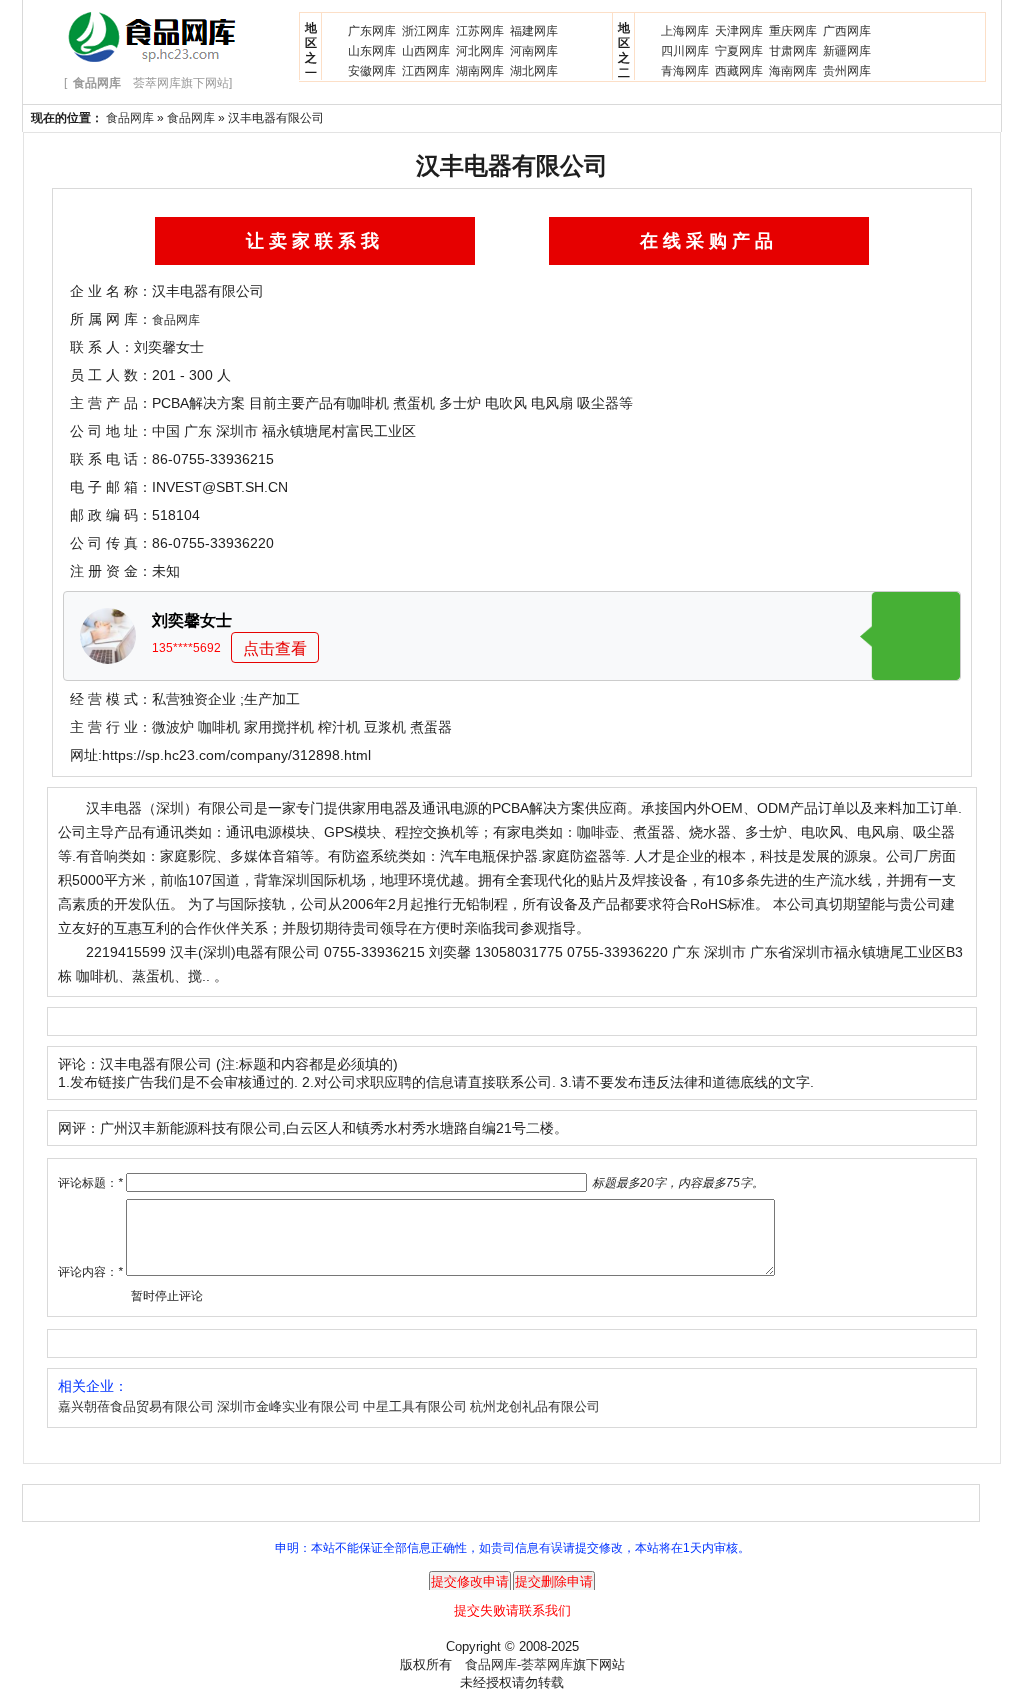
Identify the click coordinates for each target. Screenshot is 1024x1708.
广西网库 (847, 31)
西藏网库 (739, 71)
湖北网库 (534, 71)
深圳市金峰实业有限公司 (288, 1406)
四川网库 (685, 51)
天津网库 (739, 31)
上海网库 (685, 31)
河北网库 (480, 51)
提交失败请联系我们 (512, 1610)
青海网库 (685, 71)
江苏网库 (480, 31)
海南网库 (793, 71)
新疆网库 (847, 51)
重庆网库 (793, 31)
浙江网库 (426, 31)
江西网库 (426, 71)
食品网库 (130, 118)
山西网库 (426, 51)
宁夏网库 (739, 51)
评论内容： (90, 1272)
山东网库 (372, 51)
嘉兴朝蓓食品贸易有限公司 (136, 1406)
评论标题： (90, 1183)
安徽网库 (372, 71)
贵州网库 (847, 71)
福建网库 (534, 31)
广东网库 (372, 31)
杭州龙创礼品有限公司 (535, 1406)
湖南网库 (480, 71)
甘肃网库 (793, 51)
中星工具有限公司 (415, 1406)
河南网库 (534, 51)
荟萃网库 (547, 1664)
